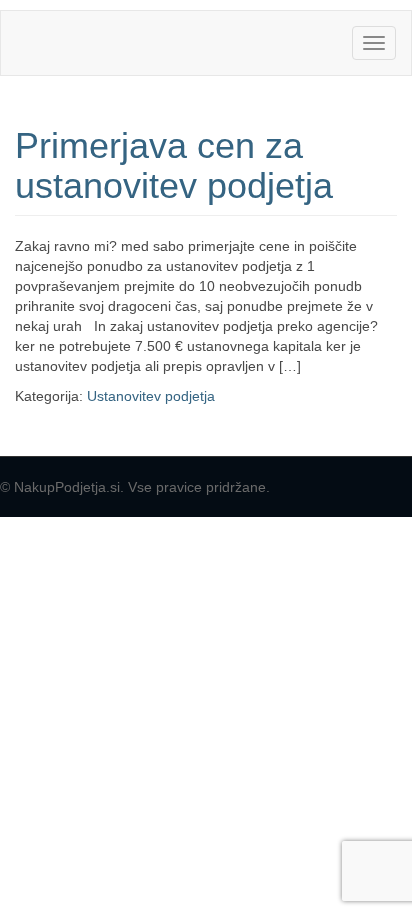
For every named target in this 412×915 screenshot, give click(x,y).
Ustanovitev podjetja (151, 396)
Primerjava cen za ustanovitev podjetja (174, 165)
